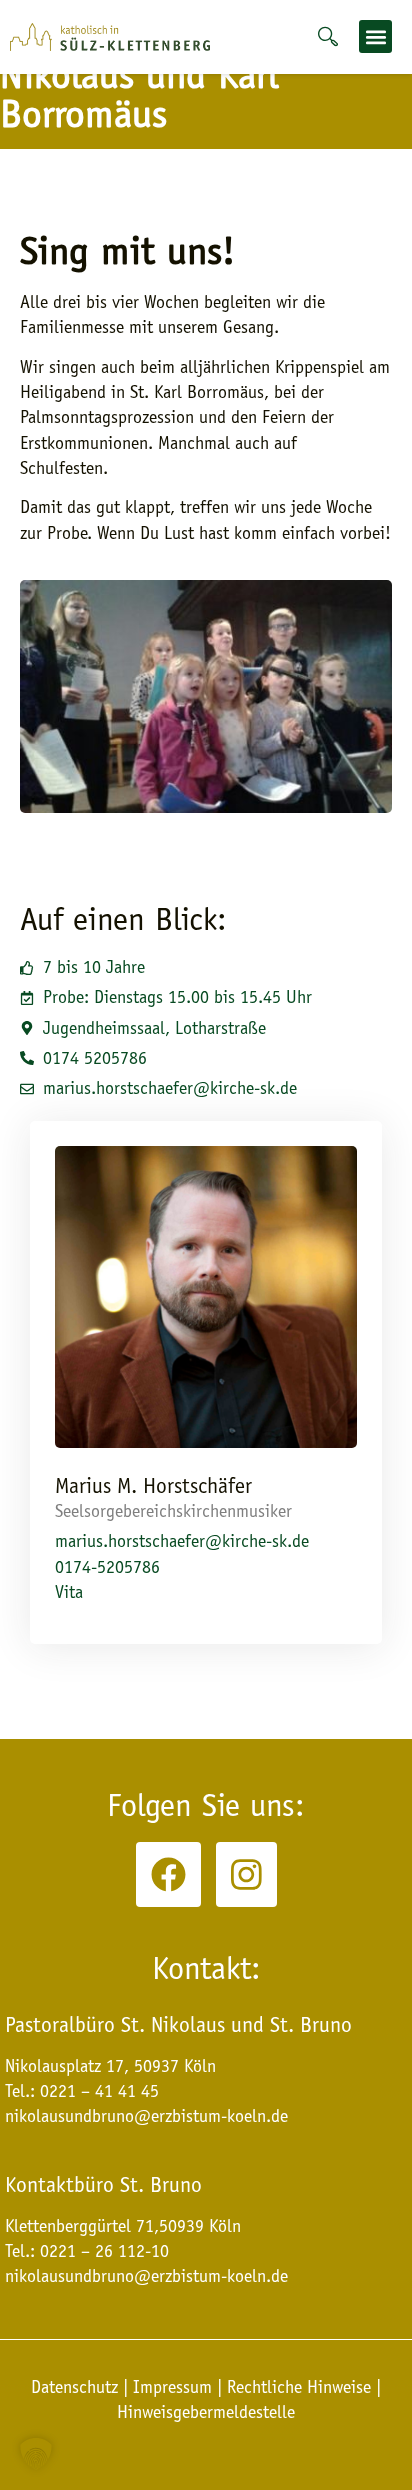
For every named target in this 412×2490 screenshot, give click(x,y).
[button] (375, 36)
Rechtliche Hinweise (299, 2387)
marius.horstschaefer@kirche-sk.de (182, 1541)
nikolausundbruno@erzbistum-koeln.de (146, 2276)
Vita (69, 1592)
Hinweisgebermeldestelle (206, 2412)
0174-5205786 (107, 1567)
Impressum (172, 2387)
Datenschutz (77, 2387)
